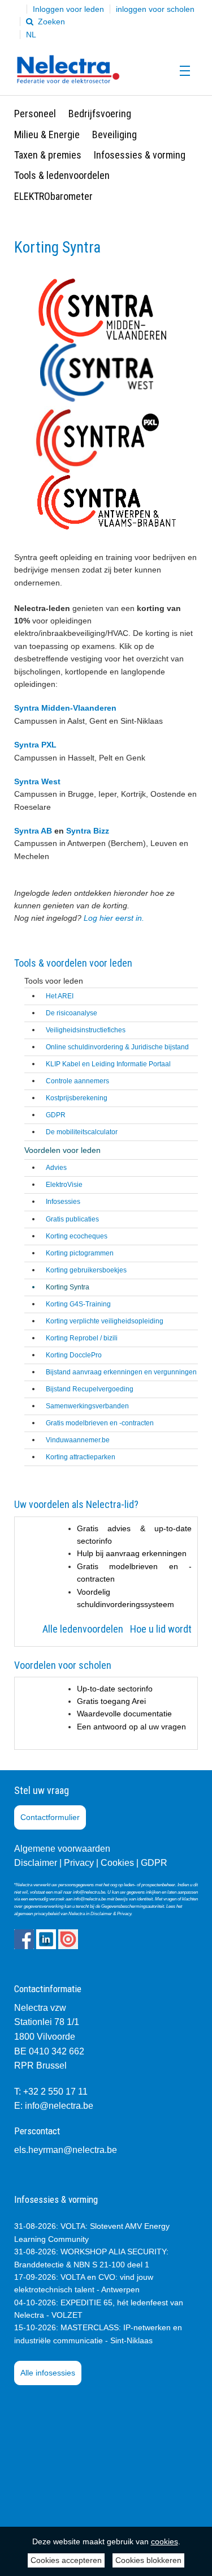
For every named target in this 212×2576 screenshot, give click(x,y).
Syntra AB (34, 831)
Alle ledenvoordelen (84, 1629)
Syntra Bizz (88, 831)
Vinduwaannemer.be (78, 1440)
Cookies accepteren (66, 2560)
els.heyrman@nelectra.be (66, 2150)
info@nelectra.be (59, 2106)
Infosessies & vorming (140, 155)
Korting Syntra (68, 1287)
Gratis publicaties (72, 1219)
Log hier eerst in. (115, 918)
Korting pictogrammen (80, 1253)
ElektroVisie (64, 1185)
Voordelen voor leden (62, 1150)
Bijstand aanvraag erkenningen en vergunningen (121, 1372)
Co (107, 1863)
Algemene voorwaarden (62, 1849)
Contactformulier (50, 1817)
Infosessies (63, 1202)
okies (123, 1863)
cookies (165, 2541)
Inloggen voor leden (68, 9)
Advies (56, 1168)
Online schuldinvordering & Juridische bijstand (117, 1047)
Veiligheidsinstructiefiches (86, 1030)
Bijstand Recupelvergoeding (90, 1389)
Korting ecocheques (77, 1236)
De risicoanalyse (72, 1013)
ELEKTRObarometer (53, 196)
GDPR (56, 1115)
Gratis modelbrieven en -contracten (100, 1423)
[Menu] (182, 71)
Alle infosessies (48, 2373)
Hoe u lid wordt (161, 1629)
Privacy (79, 1863)
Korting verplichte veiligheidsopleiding (105, 1321)
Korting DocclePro (74, 1355)
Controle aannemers (77, 1081)
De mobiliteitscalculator (82, 1132)
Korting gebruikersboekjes (86, 1270)
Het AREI (60, 996)
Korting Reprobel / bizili (82, 1338)
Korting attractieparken (81, 1457)
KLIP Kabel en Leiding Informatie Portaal (108, 1064)
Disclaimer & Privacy (111, 1914)
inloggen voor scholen (155, 9)
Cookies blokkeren (148, 2560)
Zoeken (50, 22)
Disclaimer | (38, 1863)
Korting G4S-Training (78, 1304)
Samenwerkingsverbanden (87, 1406)
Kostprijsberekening (77, 1098)
